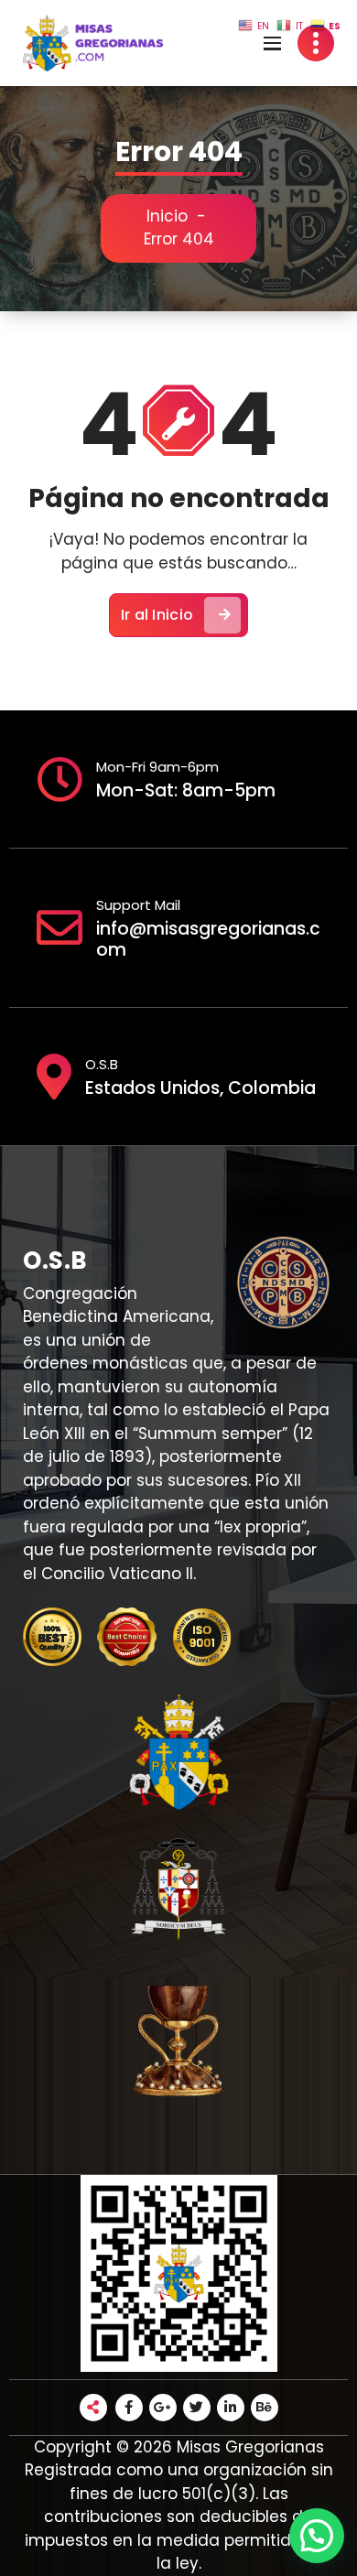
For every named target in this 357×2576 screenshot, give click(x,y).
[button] (317, 2536)
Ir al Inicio (157, 615)
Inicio (167, 216)
